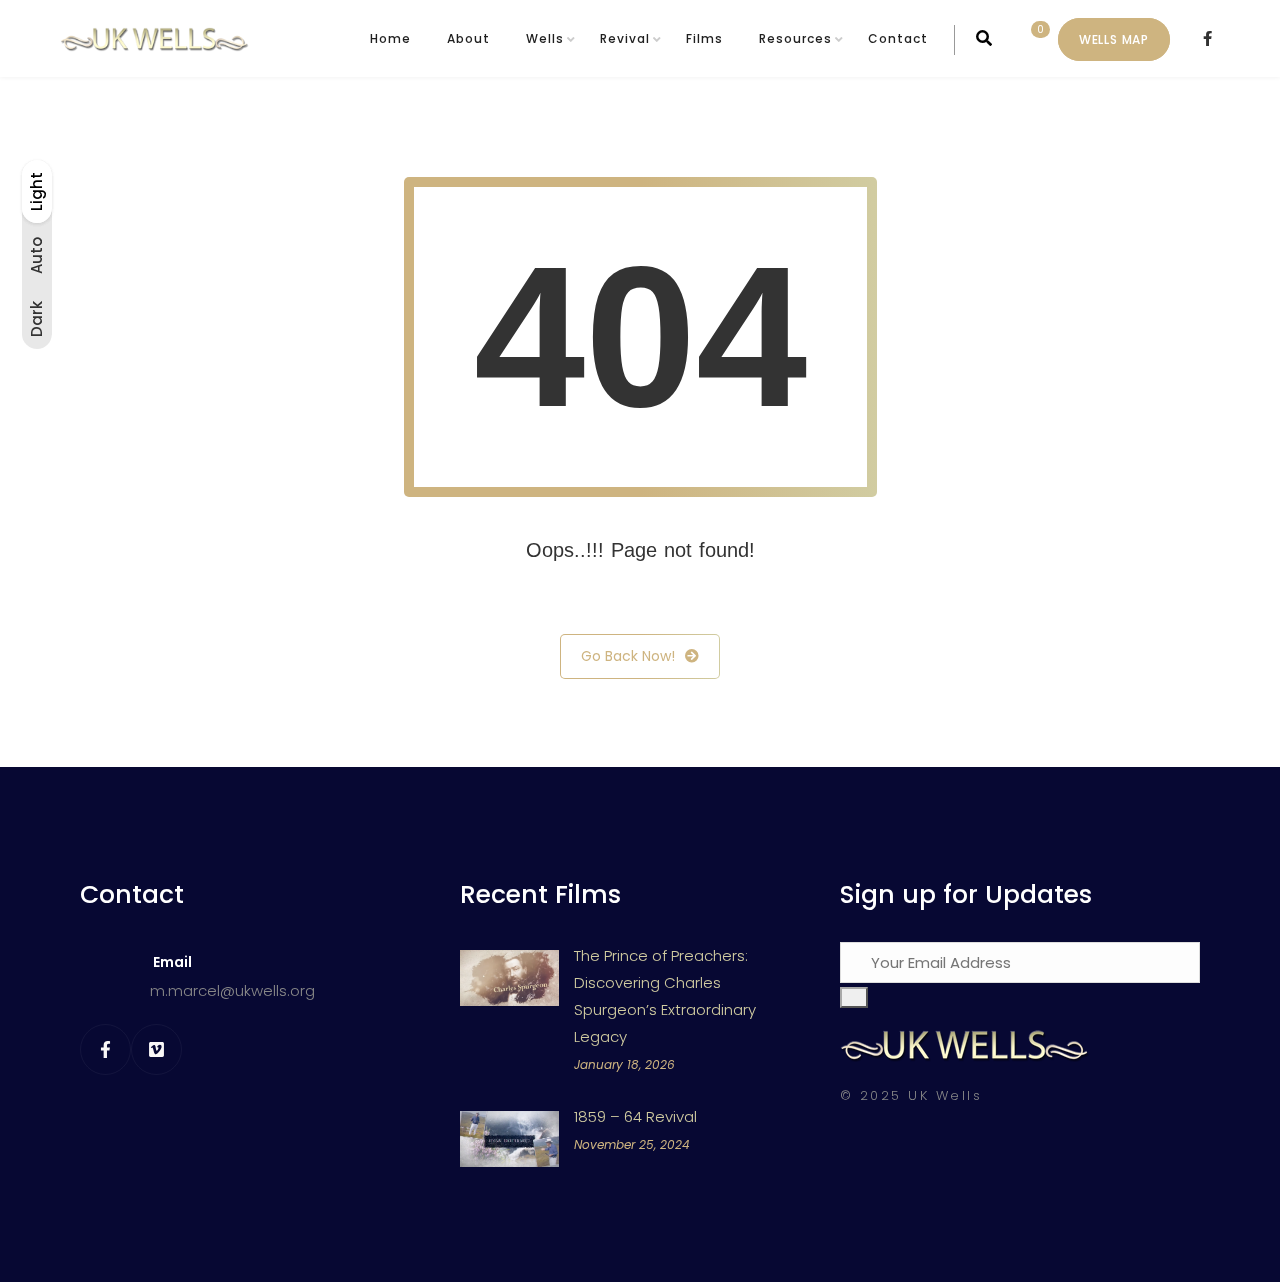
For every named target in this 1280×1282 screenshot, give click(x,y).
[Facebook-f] (105, 1049)
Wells (545, 38)
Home (390, 38)
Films (704, 38)
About (468, 38)
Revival (625, 38)
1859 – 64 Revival (635, 1116)
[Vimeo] (156, 1049)
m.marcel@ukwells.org (232, 990)
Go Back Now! (628, 656)
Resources (795, 38)
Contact (898, 38)
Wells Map (1114, 39)
